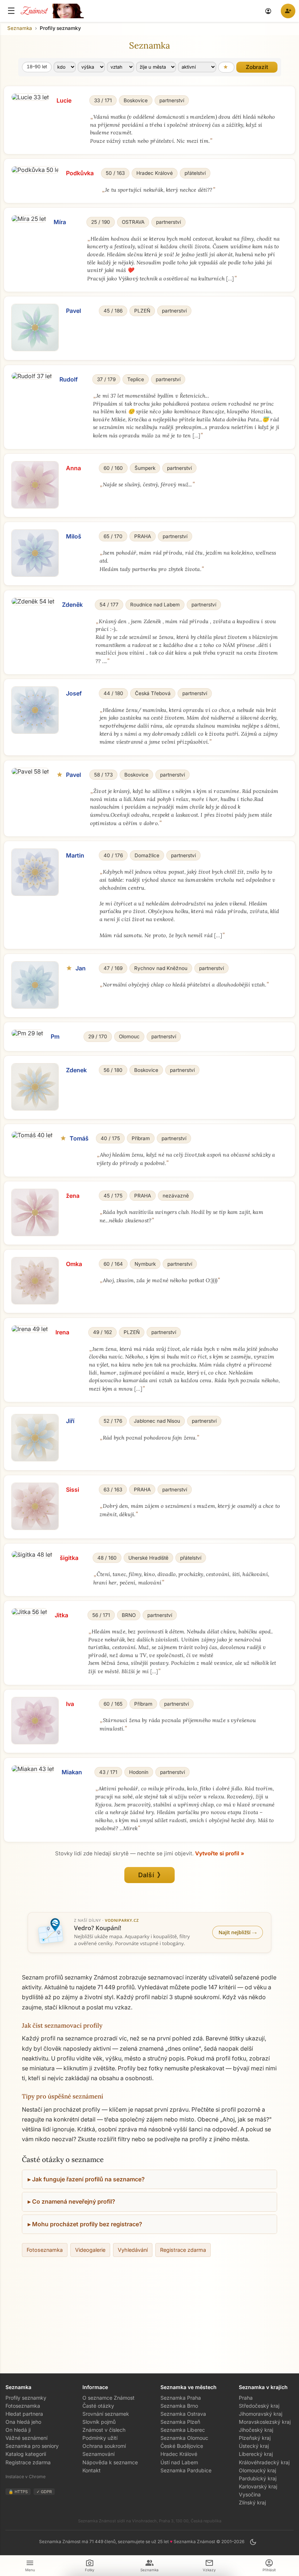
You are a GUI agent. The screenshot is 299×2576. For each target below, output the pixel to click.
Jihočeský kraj (256, 2430)
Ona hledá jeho (23, 2422)
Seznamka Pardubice (186, 2470)
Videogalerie (90, 2250)
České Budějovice (182, 2446)
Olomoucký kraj (257, 2470)
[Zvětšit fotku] (30, 97)
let (37, 67)
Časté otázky (98, 2406)
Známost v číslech (104, 2430)
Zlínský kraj (252, 2502)
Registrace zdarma (183, 2250)
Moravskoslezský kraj (265, 2422)
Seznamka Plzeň (180, 2422)
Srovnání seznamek (106, 2414)
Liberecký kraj (256, 2454)
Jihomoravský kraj (261, 2414)
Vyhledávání (133, 2250)
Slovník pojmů (99, 2422)
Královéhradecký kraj (264, 2462)
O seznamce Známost (108, 2398)
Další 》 (150, 1875)
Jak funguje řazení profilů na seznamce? (88, 2179)
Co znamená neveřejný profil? (74, 2201)
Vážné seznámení (26, 2438)
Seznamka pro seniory (32, 2446)
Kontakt (92, 2470)
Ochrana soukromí (104, 2446)
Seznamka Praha (181, 2398)
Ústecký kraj (254, 2446)
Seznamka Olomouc (184, 2438)
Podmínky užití (100, 2438)
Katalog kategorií (26, 2454)
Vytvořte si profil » (220, 1854)
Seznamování (98, 2454)
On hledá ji (18, 2430)
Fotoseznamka (45, 2250)
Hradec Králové (179, 2454)
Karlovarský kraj (258, 2486)
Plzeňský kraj (255, 2438)
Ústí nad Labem (179, 2462)
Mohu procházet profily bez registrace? (87, 2224)
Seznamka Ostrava (183, 2414)
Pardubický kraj (258, 2478)
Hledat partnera (24, 2414)
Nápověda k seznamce (110, 2462)
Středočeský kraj (259, 2406)
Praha (246, 2398)
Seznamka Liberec (183, 2430)
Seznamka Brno (179, 2406)
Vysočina (250, 2494)
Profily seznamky (26, 2398)
